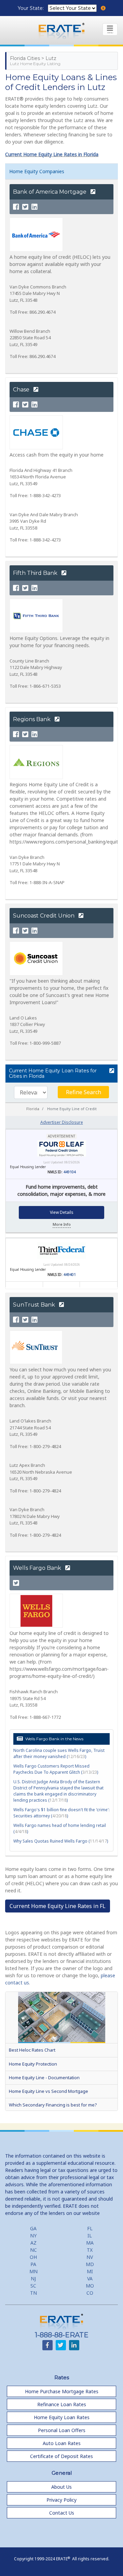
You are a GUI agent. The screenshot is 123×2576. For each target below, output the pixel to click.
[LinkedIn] (35, 207)
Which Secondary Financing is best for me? (53, 2105)
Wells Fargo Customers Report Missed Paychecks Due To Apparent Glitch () (56, 1769)
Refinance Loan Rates (62, 2404)
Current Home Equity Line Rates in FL (58, 1906)
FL (90, 2228)
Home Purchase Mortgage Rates (62, 2391)
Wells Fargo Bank (38, 1568)
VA (90, 2279)
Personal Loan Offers (62, 2430)
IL (90, 2236)
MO (90, 2286)
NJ (33, 2279)
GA (33, 2228)
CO (90, 2293)
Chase (22, 390)
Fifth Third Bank (36, 573)
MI (90, 2271)
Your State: (31, 8)
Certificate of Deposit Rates (61, 2456)
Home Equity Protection (33, 2064)
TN (33, 2293)
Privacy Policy (61, 2500)
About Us (61, 2487)
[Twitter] (25, 207)
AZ (33, 2243)
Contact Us (62, 2513)
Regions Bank (32, 719)
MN (33, 2271)
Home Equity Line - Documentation (44, 2078)
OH (33, 2257)
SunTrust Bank (35, 1305)
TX (90, 2250)
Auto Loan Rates (62, 2443)
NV (90, 2257)
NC (33, 2250)
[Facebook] (16, 207)
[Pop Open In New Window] (112, 1071)
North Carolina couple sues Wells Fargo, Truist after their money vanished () (59, 1753)
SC (33, 2286)
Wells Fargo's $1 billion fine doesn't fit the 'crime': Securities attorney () (61, 1813)
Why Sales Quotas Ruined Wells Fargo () (61, 1841)
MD (90, 2264)
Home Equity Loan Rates (62, 2417)
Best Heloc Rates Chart (32, 2050)
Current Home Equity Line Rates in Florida (52, 154)
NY (33, 2236)
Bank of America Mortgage (50, 192)
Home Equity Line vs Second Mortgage (49, 2091)
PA (33, 2264)
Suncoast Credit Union (44, 916)
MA (90, 2243)
